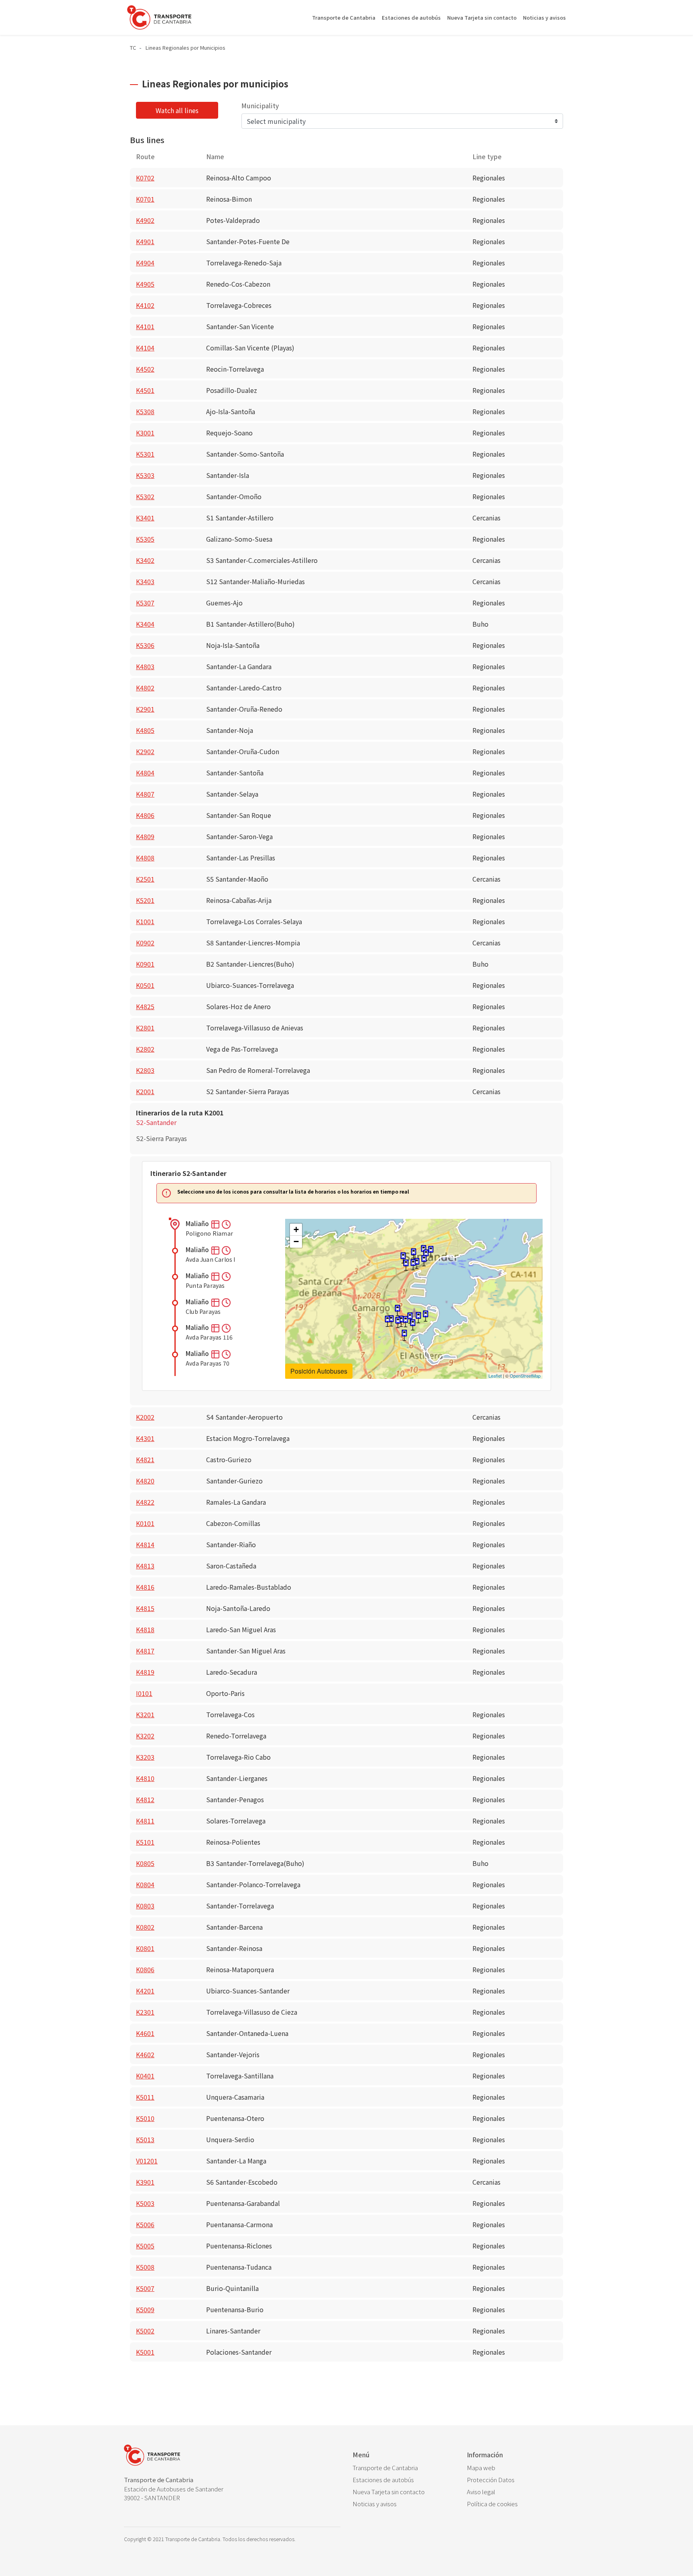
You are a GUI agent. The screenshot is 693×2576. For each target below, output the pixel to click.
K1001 (145, 921)
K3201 (145, 1714)
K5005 (145, 2246)
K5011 (145, 2097)
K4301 (145, 1438)
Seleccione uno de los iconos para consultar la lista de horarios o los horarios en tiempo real (293, 1192)
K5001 (145, 2352)
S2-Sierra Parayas (161, 1138)
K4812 (145, 1799)
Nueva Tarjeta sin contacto (482, 17)
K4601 (145, 2033)
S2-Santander (156, 1122)
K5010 (145, 2118)
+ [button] (296, 1229)
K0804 (145, 1884)
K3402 (145, 560)
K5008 (145, 2267)
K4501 (145, 390)
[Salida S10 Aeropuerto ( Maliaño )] (397, 1310)
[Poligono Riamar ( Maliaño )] (404, 1335)
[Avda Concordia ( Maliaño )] (387, 1321)
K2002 (145, 1417)
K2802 (145, 1049)
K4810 (145, 1778)
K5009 (145, 2309)
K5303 (145, 475)
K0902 (145, 943)
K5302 (145, 496)
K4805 (145, 730)
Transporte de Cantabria (344, 17)
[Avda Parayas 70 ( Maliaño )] (405, 1322)
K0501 (145, 985)
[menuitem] (404, 2468)
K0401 (145, 2076)
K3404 (145, 624)
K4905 (145, 284)
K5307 (145, 603)
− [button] (296, 1241)
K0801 (145, 1948)
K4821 (145, 1459)
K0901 (145, 964)
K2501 (145, 879)
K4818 (145, 1629)
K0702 (145, 178)
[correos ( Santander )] (431, 1252)
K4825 (145, 1006)
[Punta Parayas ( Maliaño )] (426, 1316)
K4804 (145, 773)
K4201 (145, 1991)
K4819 (145, 1672)
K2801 (145, 1028)
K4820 (145, 1481)
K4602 (145, 2054)
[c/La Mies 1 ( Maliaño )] (398, 1322)
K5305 (145, 539)
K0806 (145, 1969)
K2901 (145, 709)
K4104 (145, 348)
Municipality (260, 105)
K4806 (145, 815)
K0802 (145, 1927)
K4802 (145, 688)
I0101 (144, 1693)
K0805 (145, 1863)
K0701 (145, 199)
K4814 (145, 1544)
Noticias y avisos (544, 17)
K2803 (145, 1070)
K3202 (145, 1736)
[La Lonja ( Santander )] (413, 1265)
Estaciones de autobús (411, 17)
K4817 (145, 1651)
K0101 (145, 1523)
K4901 (145, 241)
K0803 (145, 1906)
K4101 (145, 326)
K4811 (145, 1821)
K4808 (145, 858)
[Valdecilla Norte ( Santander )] (403, 1258)
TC (133, 48)
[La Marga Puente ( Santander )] (406, 1265)
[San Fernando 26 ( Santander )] (413, 1254)
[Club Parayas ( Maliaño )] (418, 1318)
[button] (216, 1223)
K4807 (145, 794)
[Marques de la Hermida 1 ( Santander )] (424, 1261)
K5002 (145, 2331)
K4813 (145, 1566)
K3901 (145, 2182)
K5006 (145, 2224)
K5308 (145, 411)
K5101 (145, 1842)
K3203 (145, 1757)
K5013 (145, 2139)
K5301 (145, 454)
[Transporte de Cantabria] (159, 17)
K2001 (145, 1091)
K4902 (145, 220)
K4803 (145, 666)
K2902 (145, 751)
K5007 (145, 2288)
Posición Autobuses (319, 1371)
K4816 (145, 1587)
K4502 (145, 369)
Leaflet (495, 1376)
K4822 (145, 1502)
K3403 (145, 581)
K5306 (145, 645)
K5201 (145, 900)
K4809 (145, 836)
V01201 (147, 2161)
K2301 (145, 2012)
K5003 (145, 2203)
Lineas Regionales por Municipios (185, 48)
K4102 (145, 305)
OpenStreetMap (525, 1376)
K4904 (145, 263)
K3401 (145, 518)
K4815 (145, 1608)
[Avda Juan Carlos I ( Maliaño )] (413, 1325)
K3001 (145, 433)
